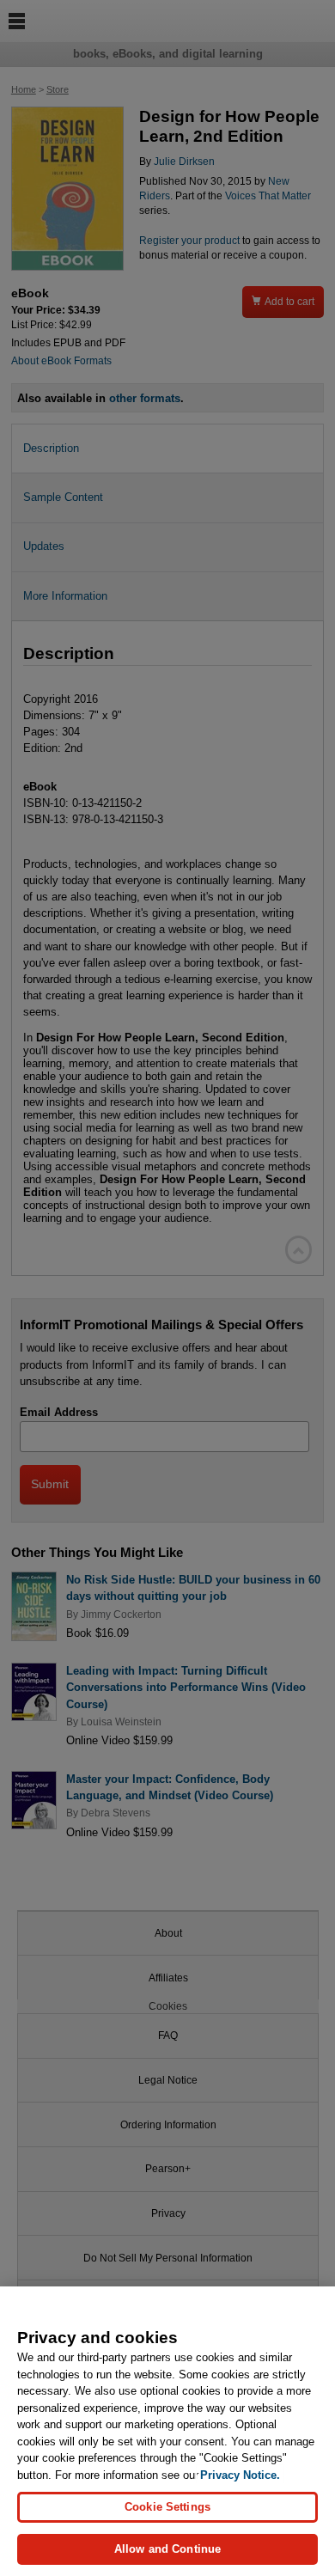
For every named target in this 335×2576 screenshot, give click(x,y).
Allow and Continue (167, 2549)
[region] (167, 2431)
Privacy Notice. (240, 2475)
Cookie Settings (167, 2507)
